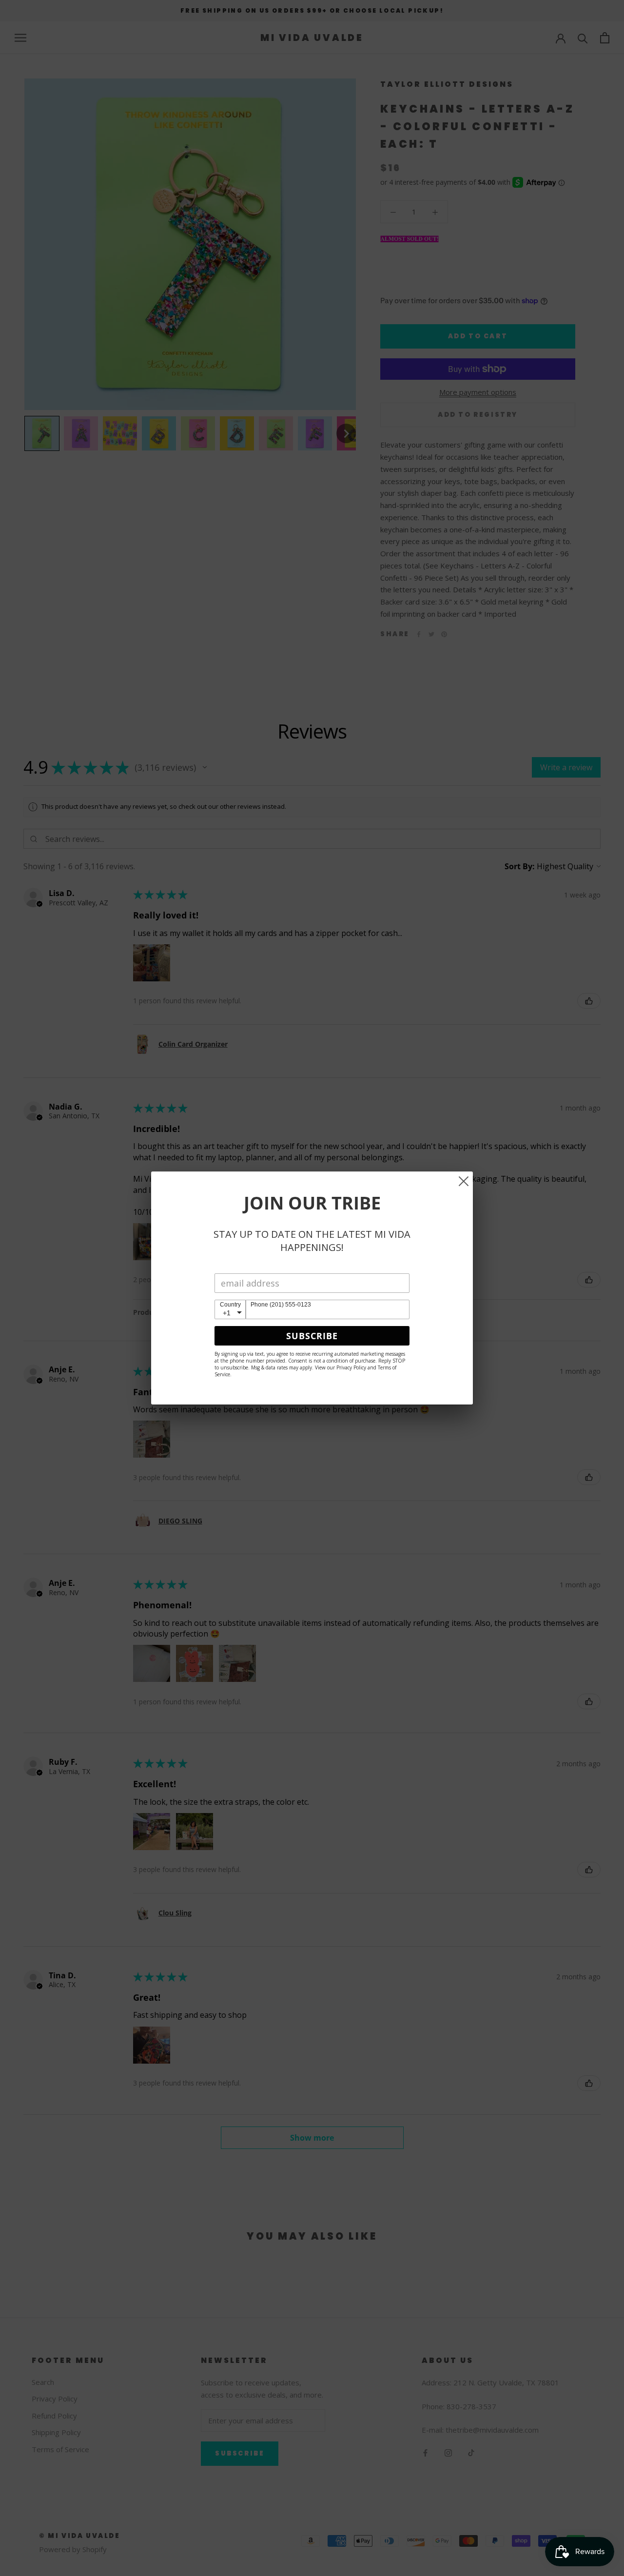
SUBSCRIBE (312, 1336)
